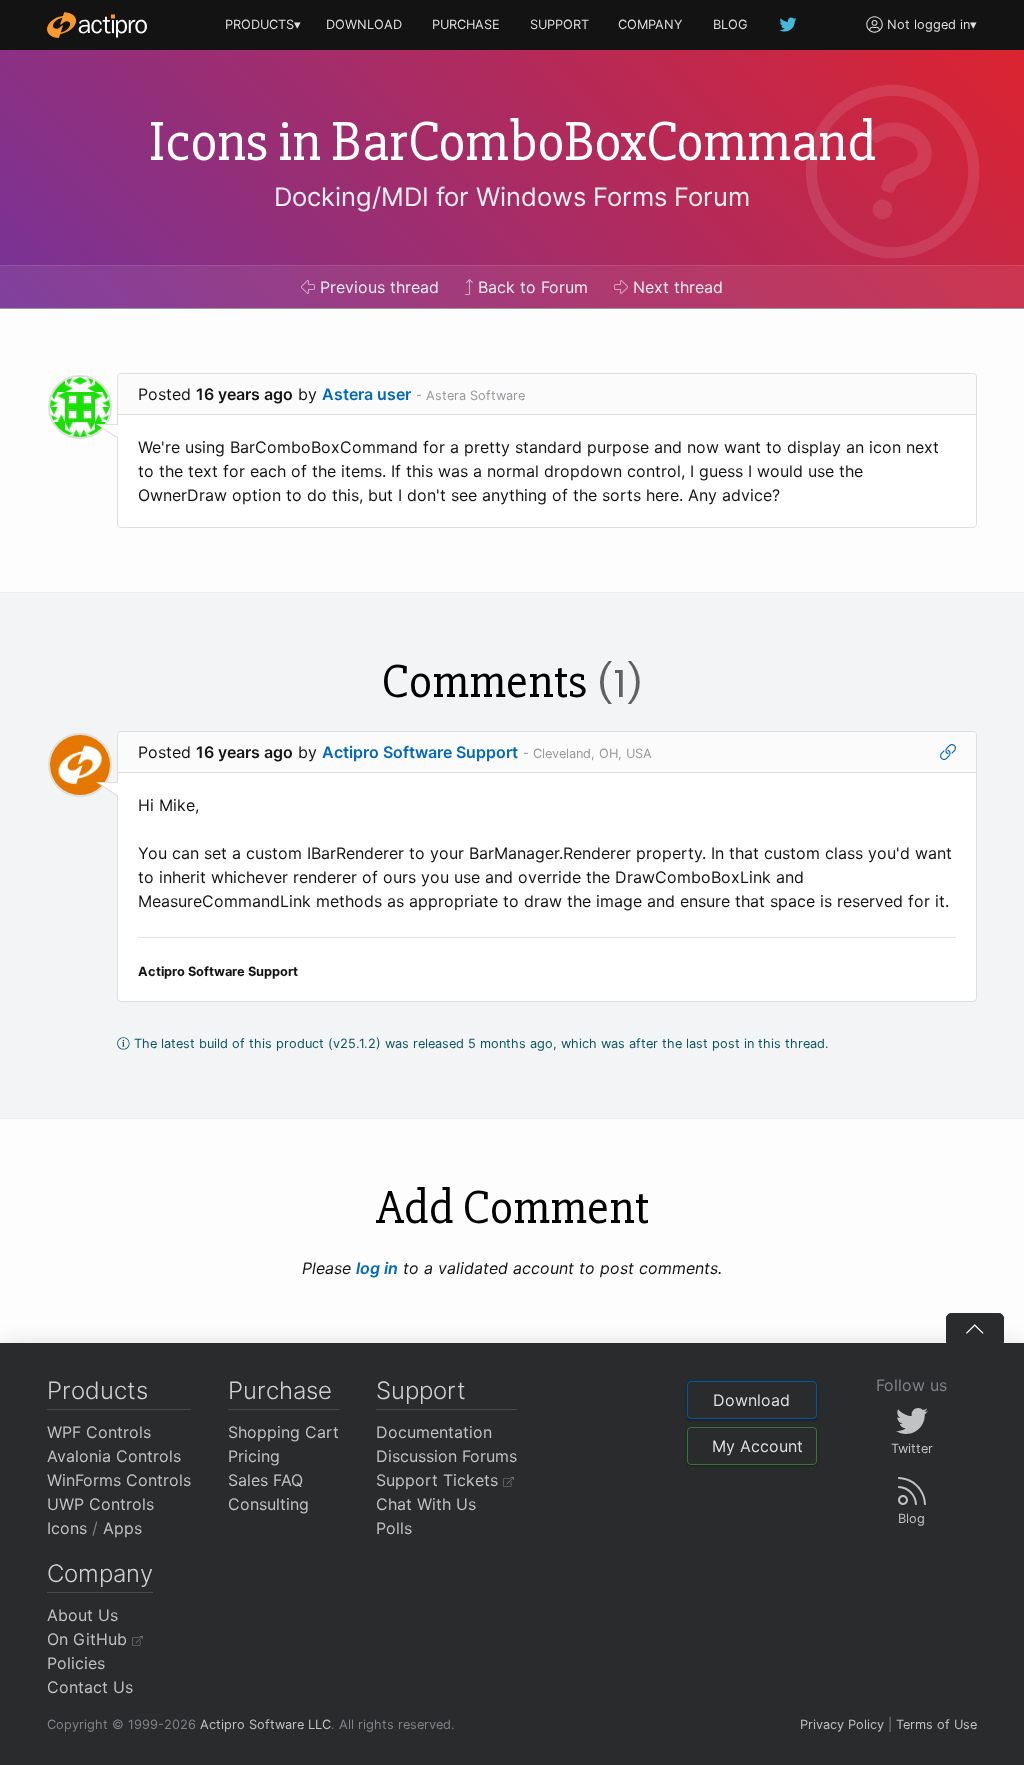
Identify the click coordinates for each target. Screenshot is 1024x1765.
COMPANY (650, 24)
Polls (394, 1528)
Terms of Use (936, 1724)
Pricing (254, 1456)
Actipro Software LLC (265, 1724)
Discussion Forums (446, 1456)
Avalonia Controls (114, 1456)
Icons (67, 1528)
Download (751, 1400)
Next (675, 287)
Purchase (280, 1390)
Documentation (434, 1432)
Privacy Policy (842, 1724)
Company (100, 1573)
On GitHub (89, 1639)
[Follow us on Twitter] (789, 24)
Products (97, 1390)
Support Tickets (439, 1480)
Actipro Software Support (420, 752)
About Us (82, 1615)
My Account (757, 1446)
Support (421, 1390)
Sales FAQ (265, 1480)
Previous (377, 287)
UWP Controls (100, 1504)
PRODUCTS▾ (263, 24)
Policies (76, 1663)
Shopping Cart (283, 1432)
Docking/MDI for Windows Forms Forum (512, 196)
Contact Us (90, 1687)
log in (377, 1268)
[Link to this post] (948, 752)
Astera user (366, 394)
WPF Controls (99, 1432)
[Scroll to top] (975, 1328)
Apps (122, 1528)
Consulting (268, 1504)
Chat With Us (426, 1504)
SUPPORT (559, 24)
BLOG (730, 24)
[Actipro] (97, 25)
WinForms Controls (119, 1480)
